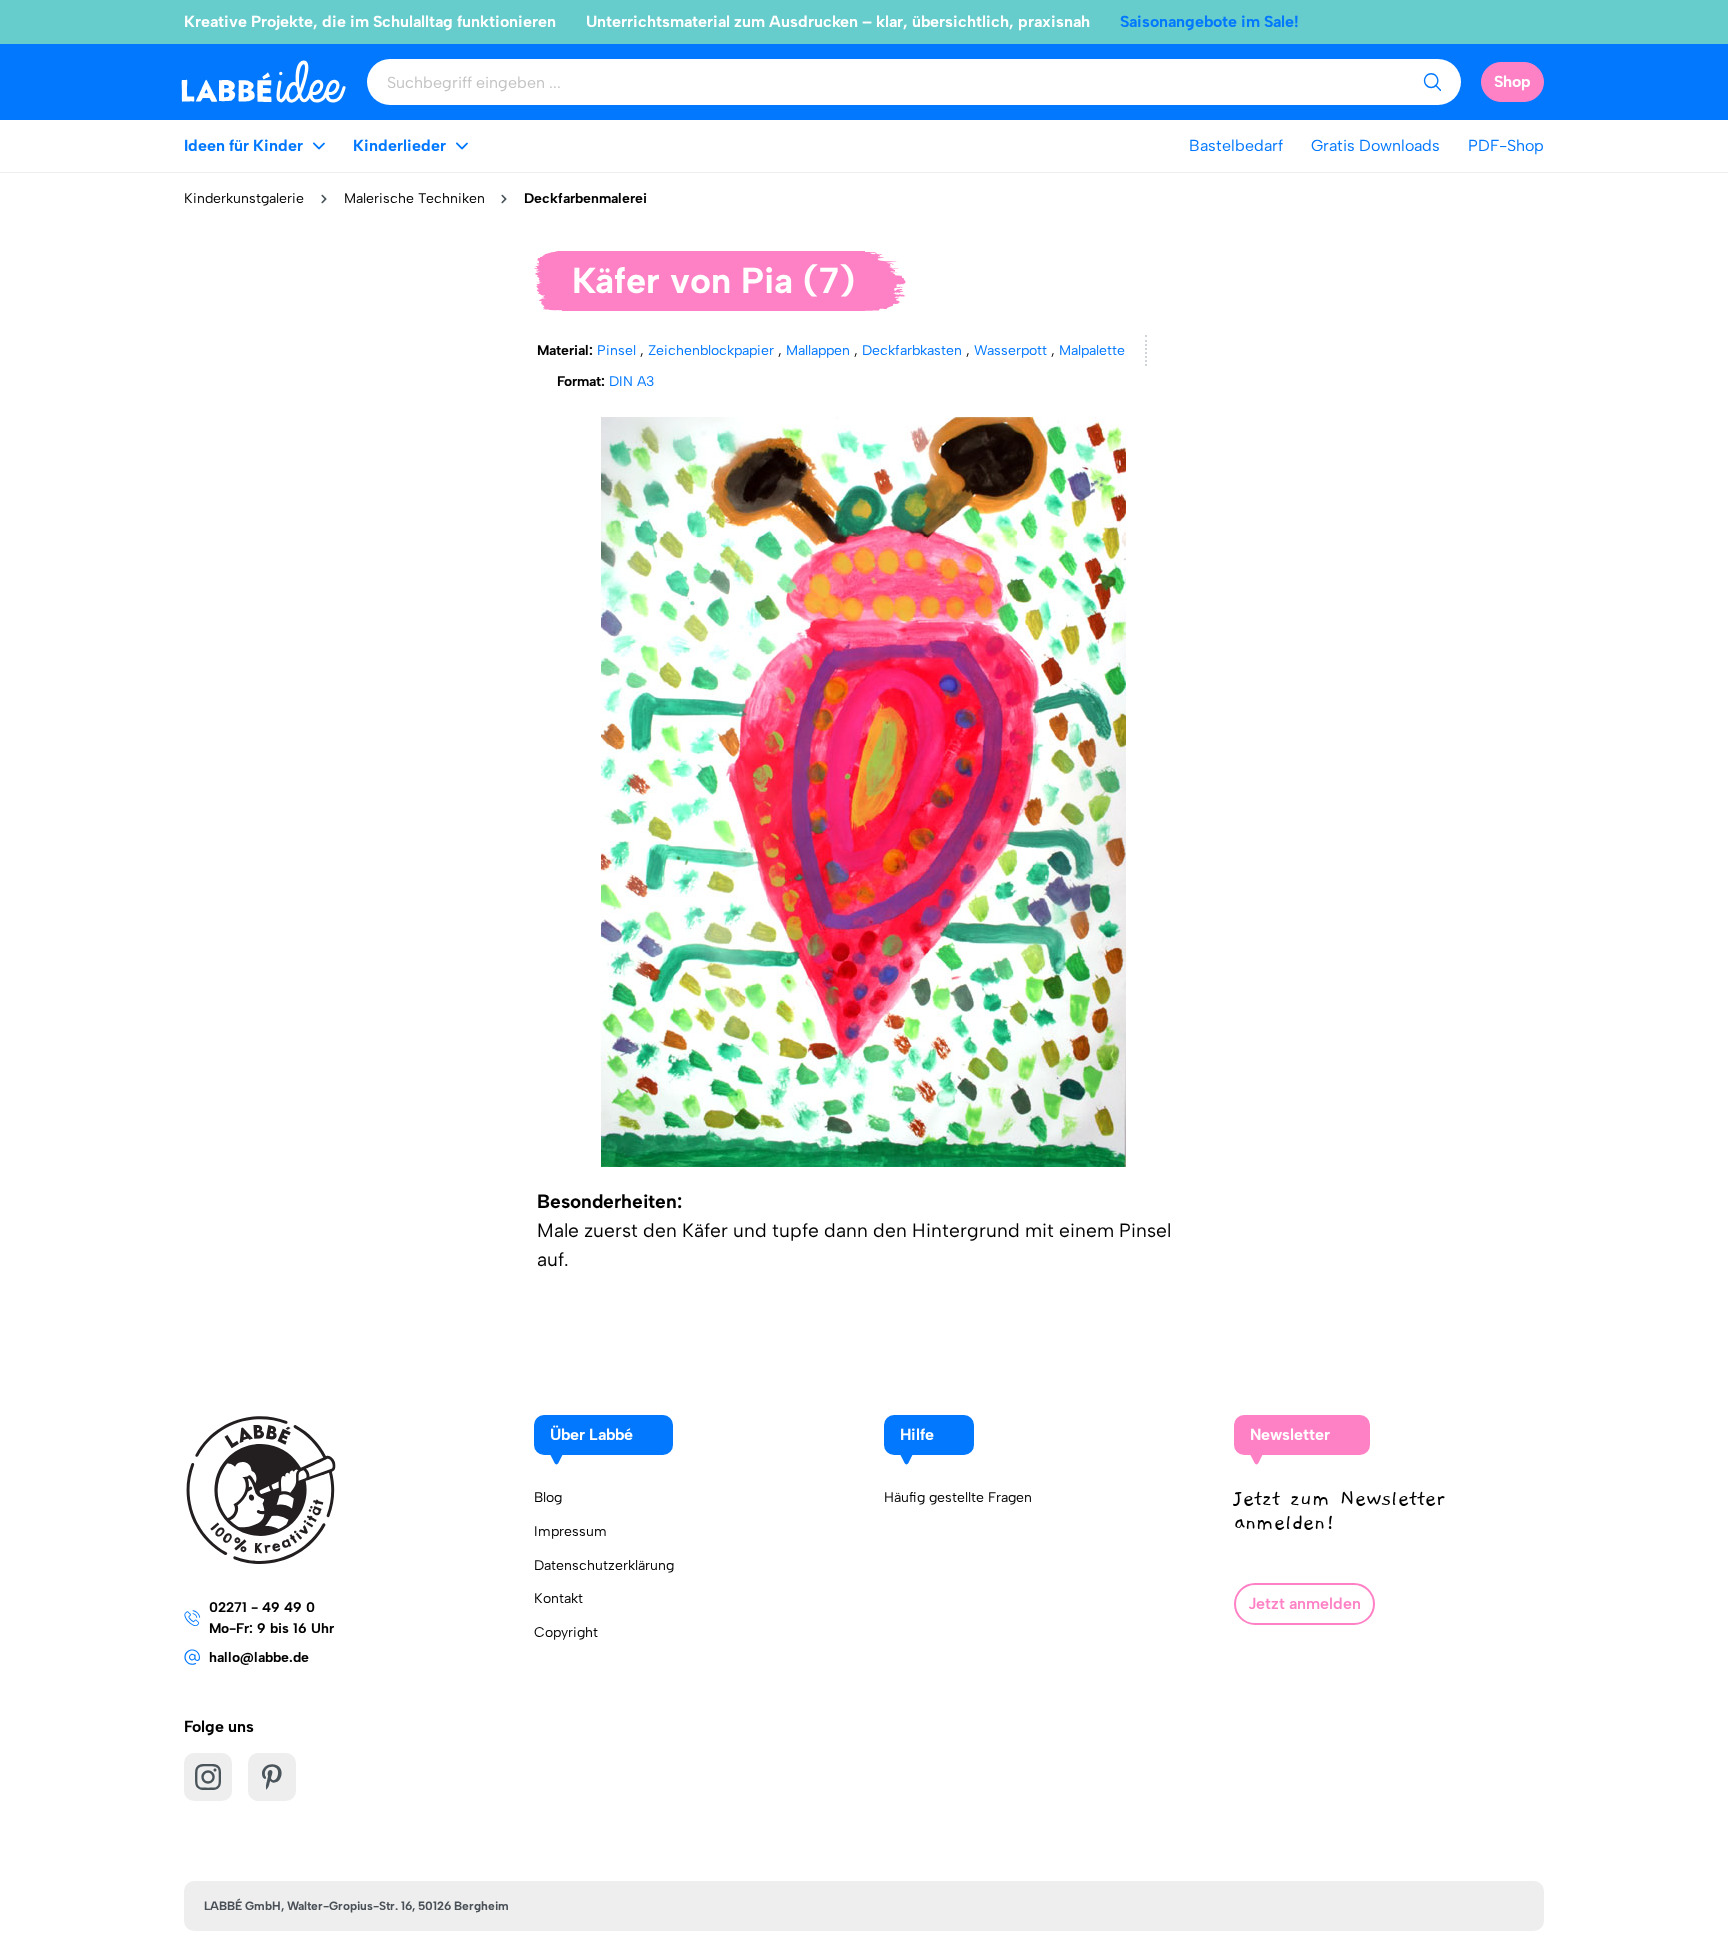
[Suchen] (1432, 82)
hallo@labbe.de (259, 1657)
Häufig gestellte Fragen (958, 1497)
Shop (1512, 81)
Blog (548, 1497)
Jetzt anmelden (1304, 1603)
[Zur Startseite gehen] (263, 81)
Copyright (566, 1632)
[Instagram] (208, 1777)
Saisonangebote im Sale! (1209, 21)
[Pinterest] (272, 1777)
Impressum (570, 1531)
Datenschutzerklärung (604, 1565)
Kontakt (558, 1598)
